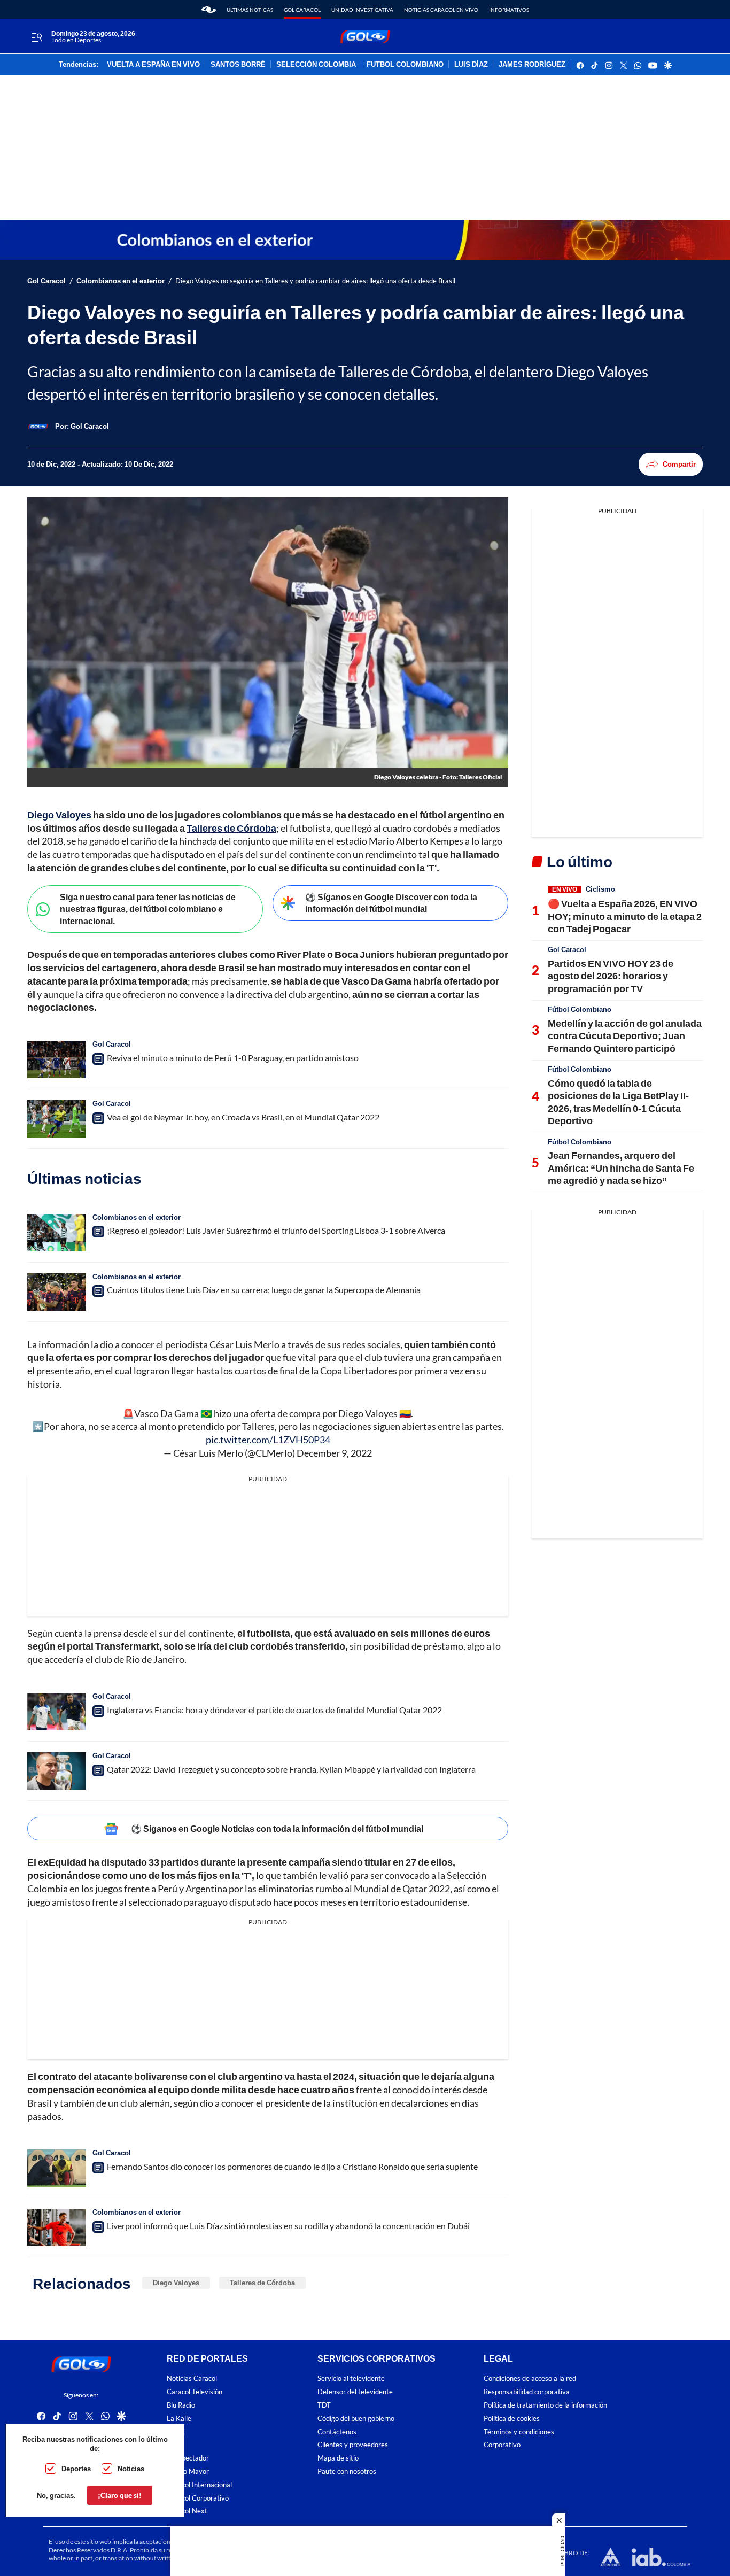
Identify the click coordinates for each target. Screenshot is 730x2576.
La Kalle (179, 2419)
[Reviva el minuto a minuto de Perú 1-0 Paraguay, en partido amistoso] (57, 1059)
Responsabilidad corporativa (527, 2392)
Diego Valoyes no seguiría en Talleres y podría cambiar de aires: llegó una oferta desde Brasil (315, 281)
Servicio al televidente (351, 2378)
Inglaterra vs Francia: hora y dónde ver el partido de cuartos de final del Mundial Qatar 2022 (274, 1710)
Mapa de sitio (338, 2458)
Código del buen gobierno (356, 2419)
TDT (324, 2405)
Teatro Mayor (188, 2471)
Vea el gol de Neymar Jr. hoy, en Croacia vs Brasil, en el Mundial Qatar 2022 (243, 1117)
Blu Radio (181, 2405)
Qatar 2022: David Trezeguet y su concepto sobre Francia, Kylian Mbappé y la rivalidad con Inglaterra (291, 1769)
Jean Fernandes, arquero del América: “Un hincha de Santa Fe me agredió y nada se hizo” (621, 1168)
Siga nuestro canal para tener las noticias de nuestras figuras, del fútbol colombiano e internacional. (148, 909)
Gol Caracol (302, 10)
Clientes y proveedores (353, 2445)
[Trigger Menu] (37, 37)
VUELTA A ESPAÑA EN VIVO (153, 65)
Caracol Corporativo (198, 2498)
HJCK (176, 2432)
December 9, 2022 (334, 1453)
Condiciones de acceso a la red (530, 2378)
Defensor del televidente (355, 2392)
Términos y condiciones (519, 2432)
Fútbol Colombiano (580, 1009)
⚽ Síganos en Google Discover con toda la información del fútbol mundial (391, 903)
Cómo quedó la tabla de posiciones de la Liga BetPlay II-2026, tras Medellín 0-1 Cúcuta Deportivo (618, 1102)
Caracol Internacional (199, 2485)
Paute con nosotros (347, 2471)
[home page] (209, 10)
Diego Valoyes (176, 2283)
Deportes (76, 2469)
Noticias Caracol (192, 2378)
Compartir (679, 464)
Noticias (131, 2469)
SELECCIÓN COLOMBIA (316, 65)
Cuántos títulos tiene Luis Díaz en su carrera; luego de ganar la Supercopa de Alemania (264, 1290)
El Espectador (188, 2458)
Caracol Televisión (195, 2392)
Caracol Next (187, 2511)
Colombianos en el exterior (121, 281)
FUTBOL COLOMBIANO (405, 65)
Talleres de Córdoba (262, 2283)
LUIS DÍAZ (471, 65)
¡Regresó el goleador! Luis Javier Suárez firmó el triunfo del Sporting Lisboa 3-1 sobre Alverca (276, 1230)
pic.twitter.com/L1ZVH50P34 (268, 1440)
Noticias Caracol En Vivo (441, 10)
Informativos (509, 10)
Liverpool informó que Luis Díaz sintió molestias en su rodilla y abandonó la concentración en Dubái (288, 2226)
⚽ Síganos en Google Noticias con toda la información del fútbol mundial (277, 1828)
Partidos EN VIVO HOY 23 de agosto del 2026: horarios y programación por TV (611, 976)
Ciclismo (600, 889)
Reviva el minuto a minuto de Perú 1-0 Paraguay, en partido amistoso (233, 1058)
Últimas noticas (250, 10)
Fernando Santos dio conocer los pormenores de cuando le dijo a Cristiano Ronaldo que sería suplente (292, 2166)
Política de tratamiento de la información (545, 2405)
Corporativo (502, 2445)
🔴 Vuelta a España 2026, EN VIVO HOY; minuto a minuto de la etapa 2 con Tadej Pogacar (625, 916)
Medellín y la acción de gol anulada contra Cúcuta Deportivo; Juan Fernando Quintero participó (625, 1036)
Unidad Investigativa (362, 10)
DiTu (174, 2445)
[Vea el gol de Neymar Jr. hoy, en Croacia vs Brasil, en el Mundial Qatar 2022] (57, 1119)
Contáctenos (337, 2432)
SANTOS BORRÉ (238, 65)
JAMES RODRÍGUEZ (532, 65)
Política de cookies (512, 2419)
